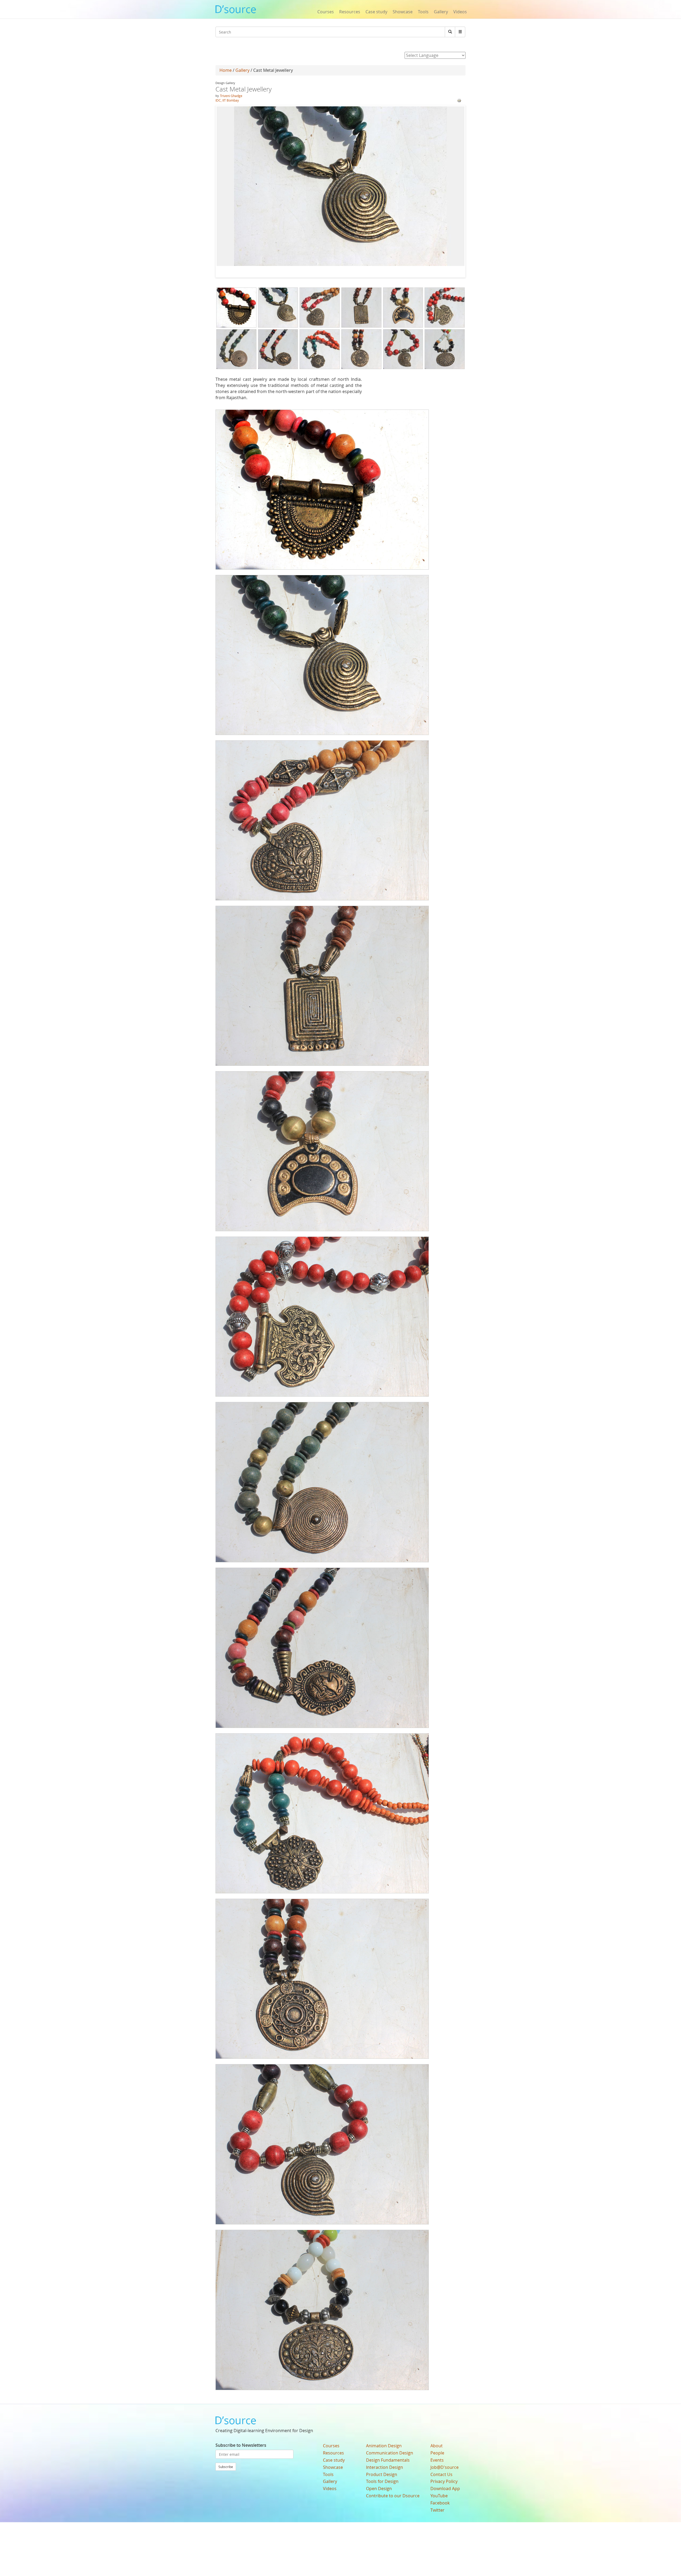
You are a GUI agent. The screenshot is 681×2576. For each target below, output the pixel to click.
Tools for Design (382, 2481)
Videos (460, 12)
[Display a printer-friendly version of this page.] (459, 100)
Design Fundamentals (388, 2460)
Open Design (379, 2489)
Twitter (437, 2510)
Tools (423, 12)
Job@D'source (445, 2467)
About (437, 2446)
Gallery (441, 12)
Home (226, 70)
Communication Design (390, 2453)
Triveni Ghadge (231, 96)
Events (437, 2460)
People (437, 2453)
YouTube (439, 2496)
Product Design (382, 2474)
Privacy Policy (444, 2481)
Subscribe (226, 2467)
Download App (445, 2489)
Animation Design (384, 2446)
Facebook (440, 2503)
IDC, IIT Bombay (227, 100)
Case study (376, 12)
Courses (326, 12)
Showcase (403, 12)
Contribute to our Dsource (393, 2496)
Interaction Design (385, 2467)
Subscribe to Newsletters (241, 2445)
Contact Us (441, 2474)
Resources (350, 12)
